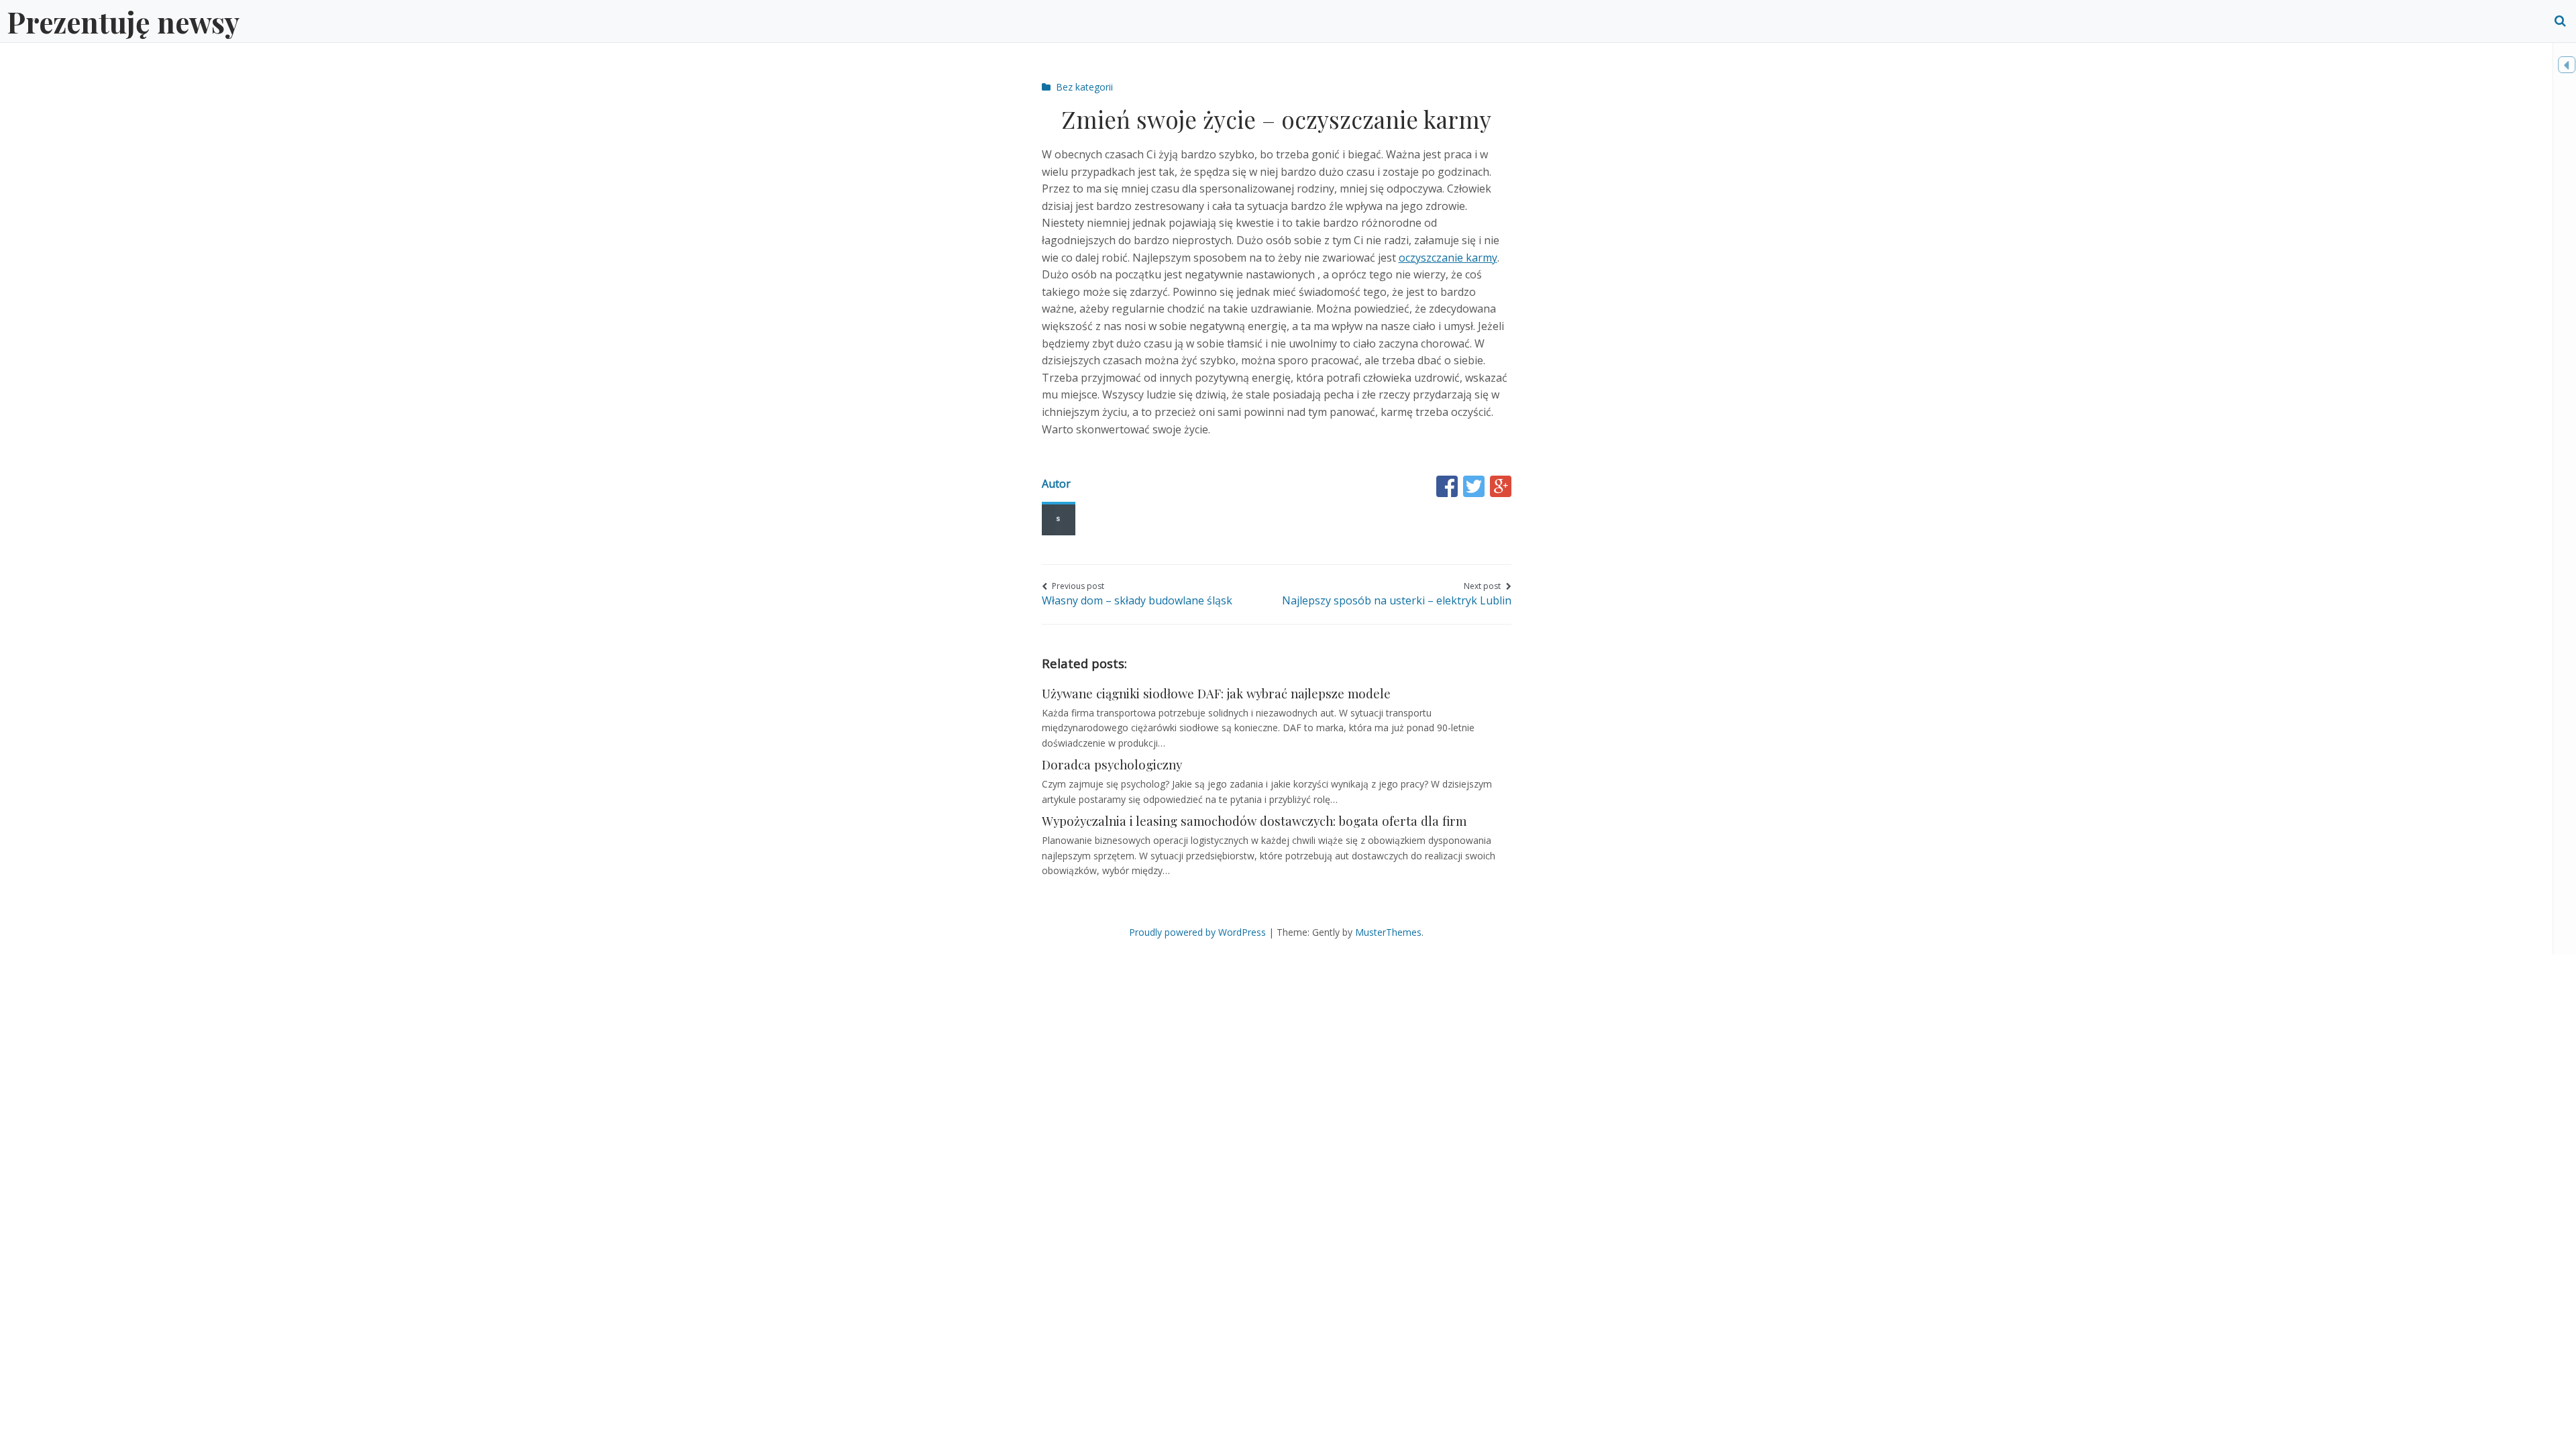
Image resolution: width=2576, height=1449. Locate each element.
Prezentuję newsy (123, 21)
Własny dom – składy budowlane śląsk (1137, 594)
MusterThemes (1388, 932)
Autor (1056, 484)
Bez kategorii (1084, 87)
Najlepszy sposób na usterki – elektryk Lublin (1397, 594)
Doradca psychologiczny (1112, 764)
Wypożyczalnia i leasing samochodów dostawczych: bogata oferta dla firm (1254, 821)
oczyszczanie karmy (1448, 258)
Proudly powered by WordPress (1197, 932)
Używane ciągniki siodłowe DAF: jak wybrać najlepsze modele (1216, 693)
